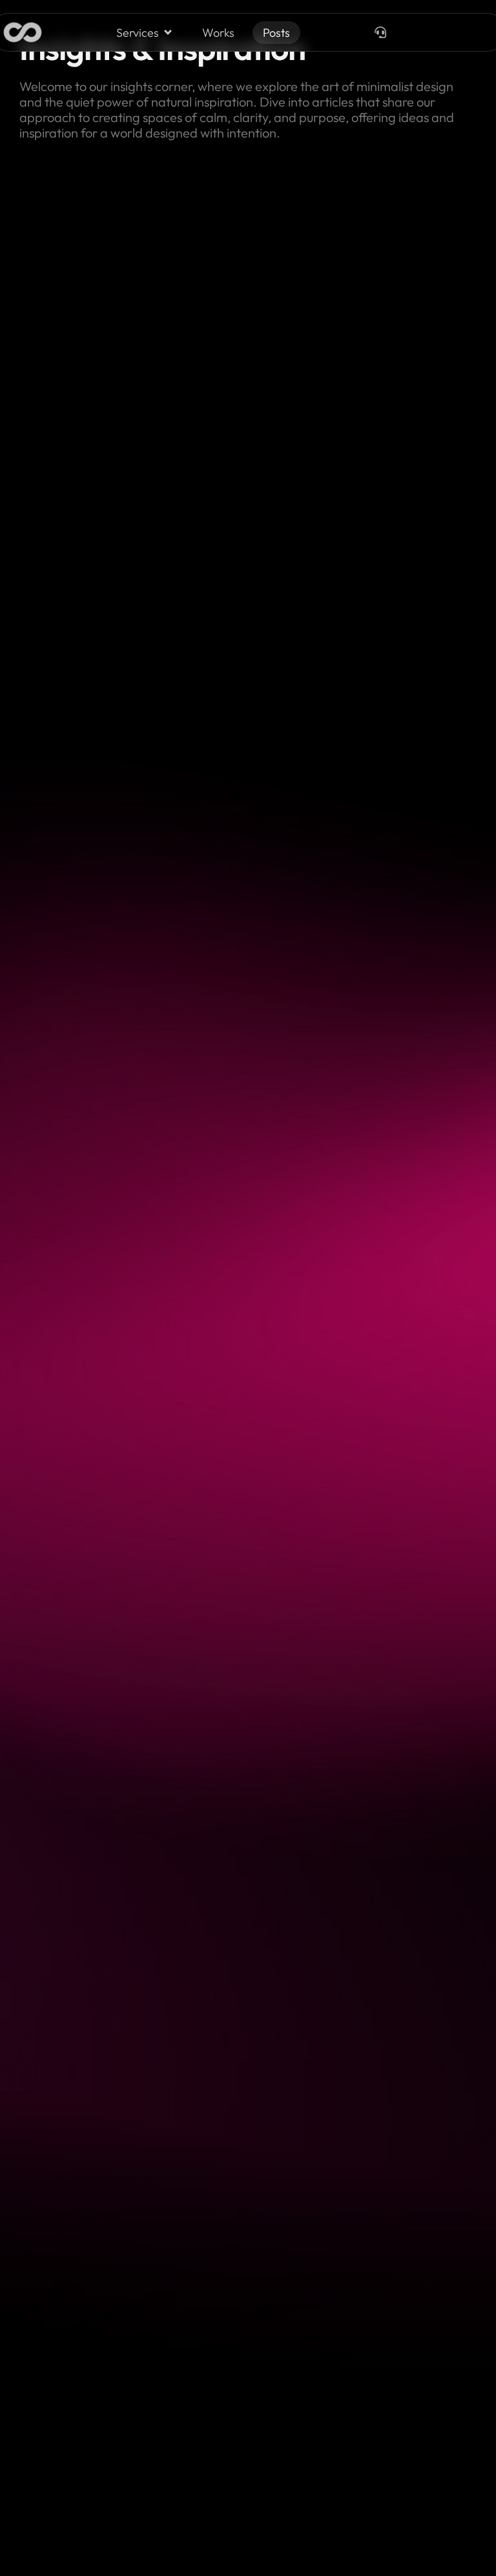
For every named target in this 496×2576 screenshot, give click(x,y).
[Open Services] (168, 33)
